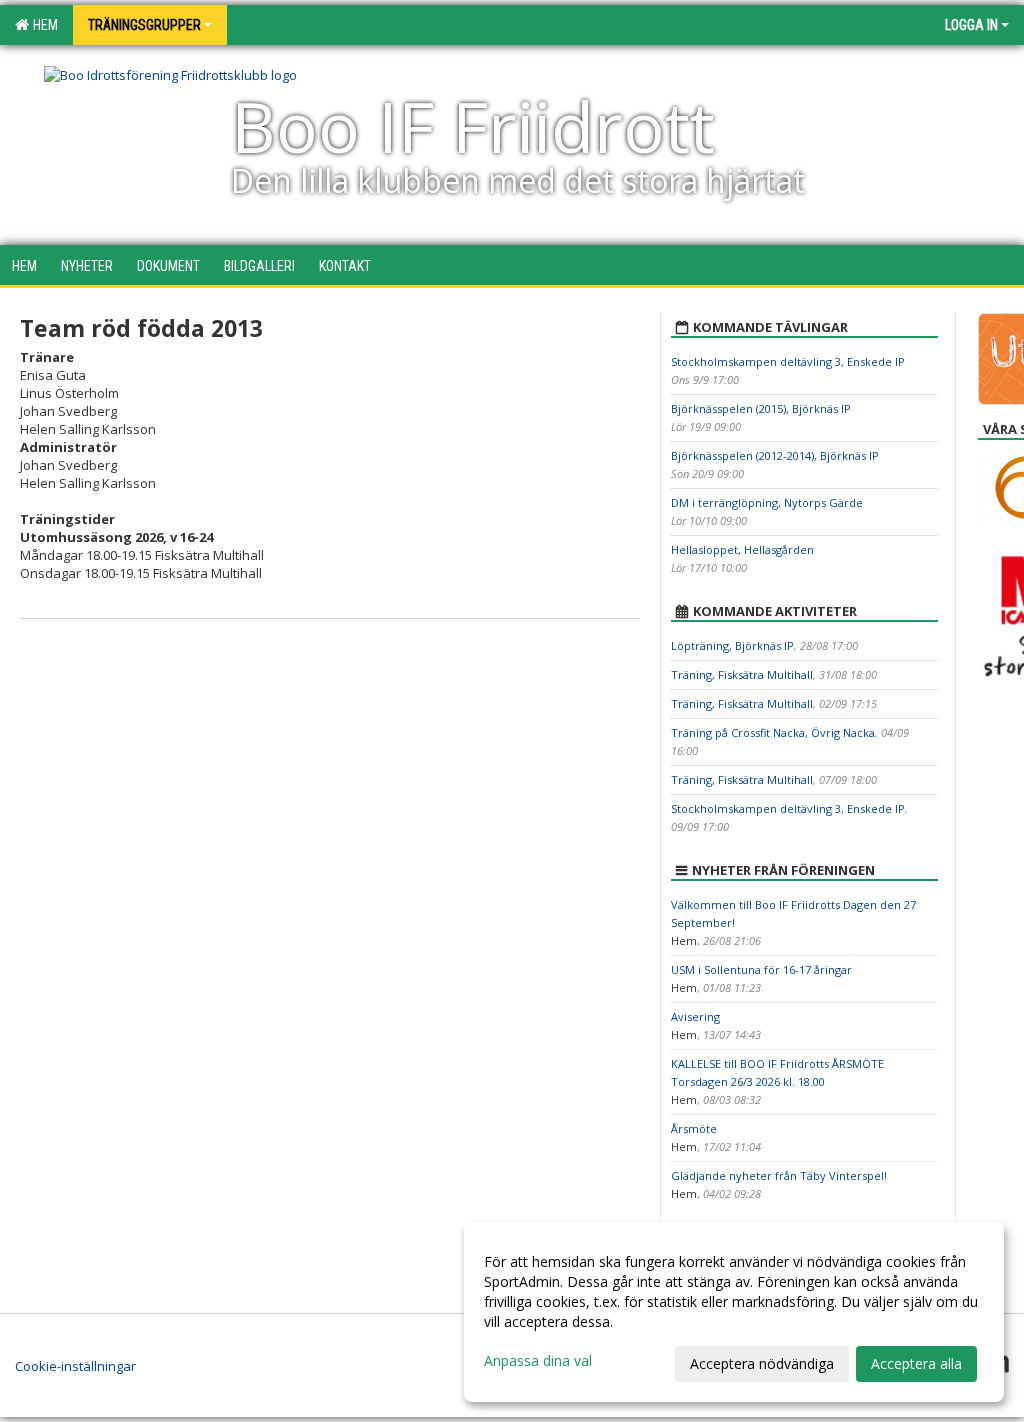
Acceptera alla (916, 1363)
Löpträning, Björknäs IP (732, 645)
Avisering (695, 1016)
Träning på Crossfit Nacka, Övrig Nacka (773, 732)
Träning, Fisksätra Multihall (742, 674)
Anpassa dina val (538, 1361)
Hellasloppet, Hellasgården (742, 549)
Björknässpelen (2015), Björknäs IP (761, 408)
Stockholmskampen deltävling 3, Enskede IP (788, 361)
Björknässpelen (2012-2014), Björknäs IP (775, 455)
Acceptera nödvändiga (762, 1363)
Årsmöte (694, 1128)
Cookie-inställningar (75, 1366)
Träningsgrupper (144, 25)
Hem (42, 25)
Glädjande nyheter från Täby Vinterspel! (779, 1175)
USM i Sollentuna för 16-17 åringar (761, 969)
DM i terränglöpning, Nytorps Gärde (767, 502)
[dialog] (734, 1312)
